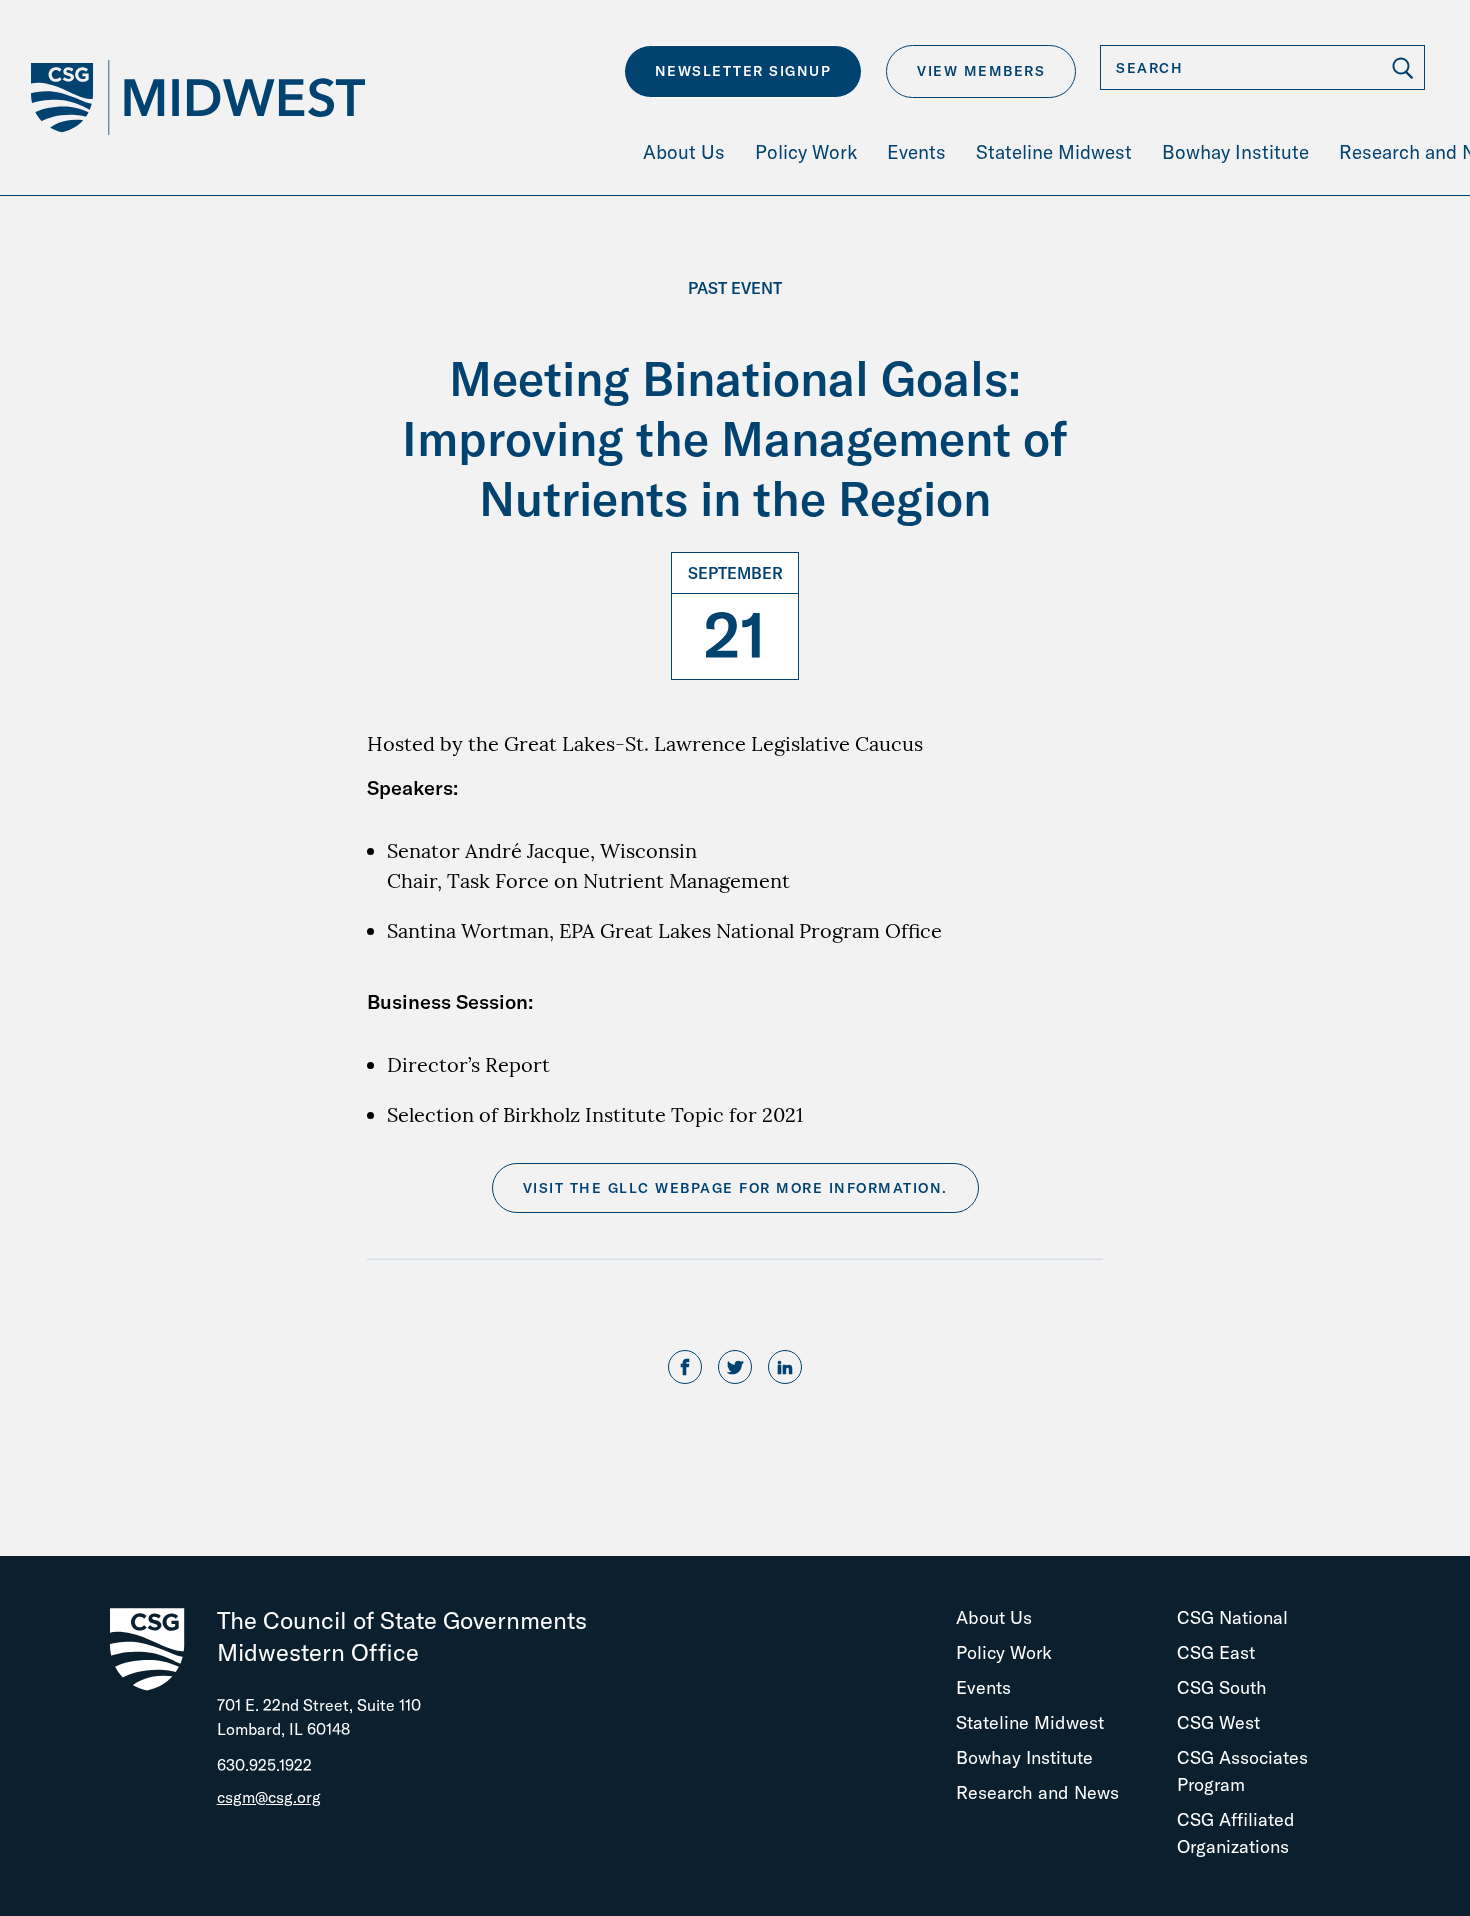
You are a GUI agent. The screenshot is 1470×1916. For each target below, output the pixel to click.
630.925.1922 (264, 1765)
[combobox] (1262, 67)
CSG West (1218, 1722)
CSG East (1216, 1652)
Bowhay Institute (1024, 1757)
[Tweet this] (735, 1368)
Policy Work (1004, 1652)
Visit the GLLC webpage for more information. (735, 1188)
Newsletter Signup (743, 71)
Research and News (1037, 1792)
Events (983, 1687)
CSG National (1232, 1617)
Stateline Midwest (1030, 1722)
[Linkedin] (785, 1368)
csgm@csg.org (269, 1797)
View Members (981, 71)
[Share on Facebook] (685, 1368)
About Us (994, 1617)
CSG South (1222, 1687)
